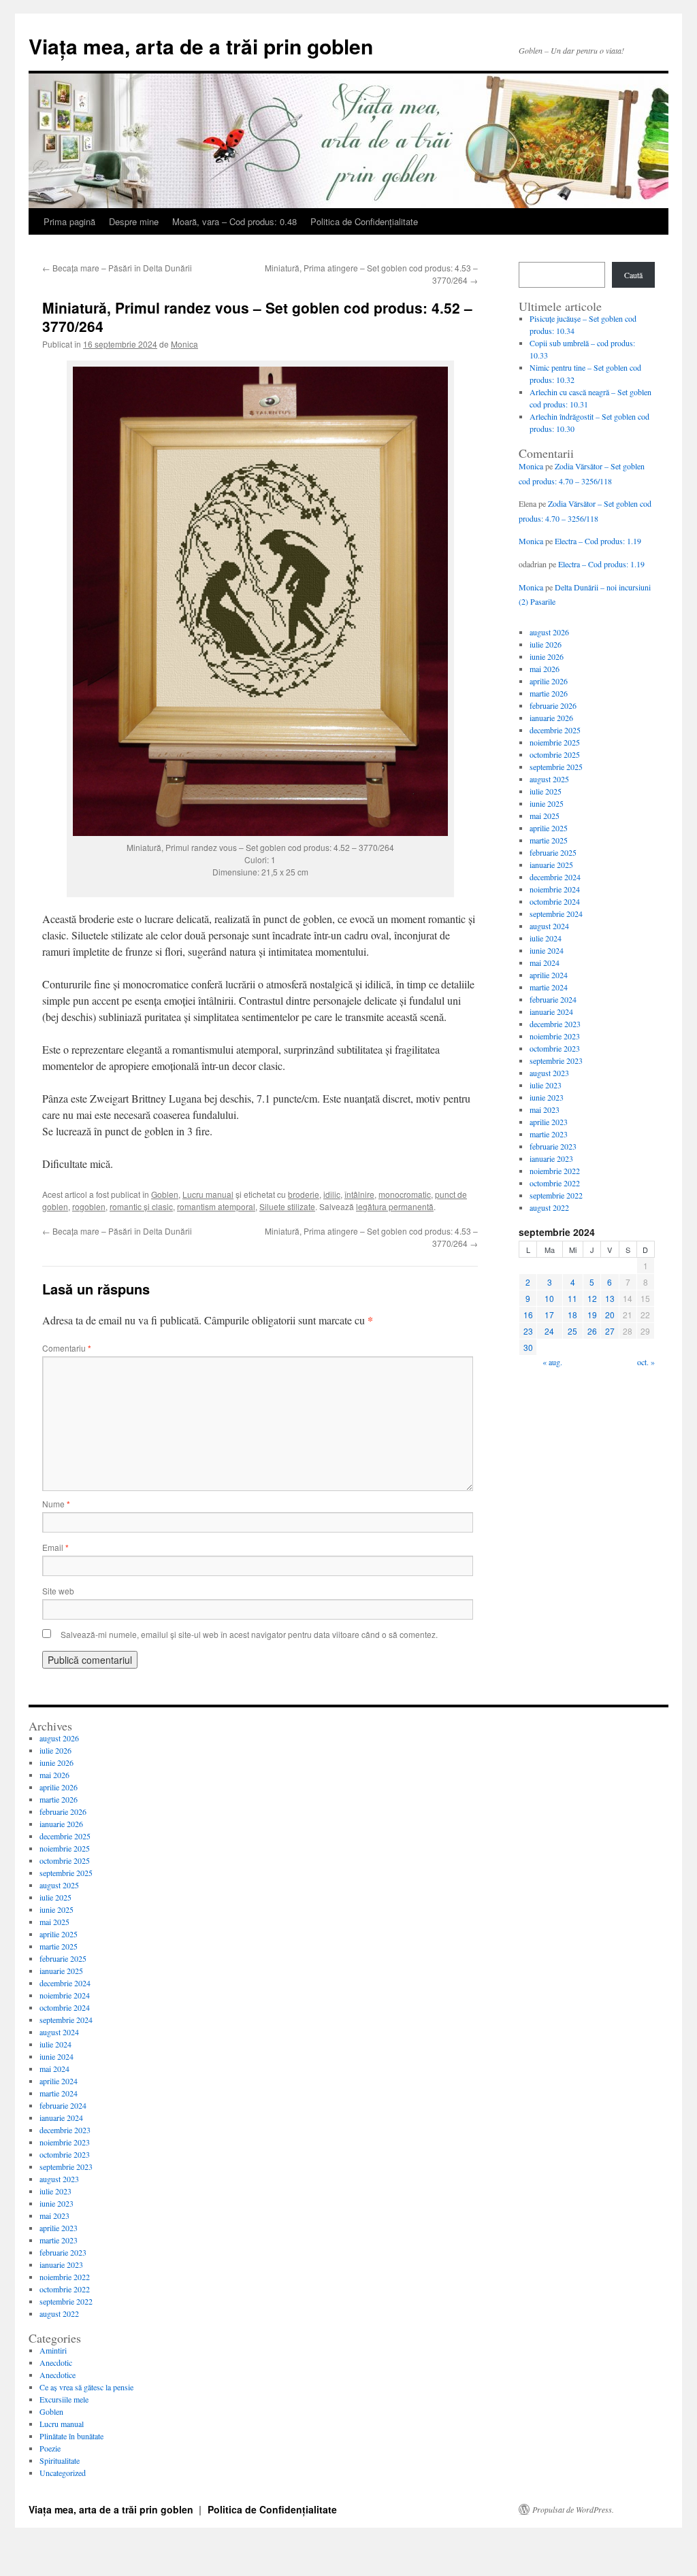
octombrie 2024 (555, 901)
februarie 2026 (553, 705)
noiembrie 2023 (555, 1036)
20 (610, 1315)
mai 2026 (545, 669)
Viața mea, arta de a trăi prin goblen (201, 46)
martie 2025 (549, 840)
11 (572, 1298)
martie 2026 (549, 693)
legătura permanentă (395, 1206)
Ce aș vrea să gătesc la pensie (86, 2387)
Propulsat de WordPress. (573, 2509)
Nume (56, 1504)
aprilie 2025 (549, 828)
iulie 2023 (546, 1085)
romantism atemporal (216, 1206)
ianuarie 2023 (551, 1158)
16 (528, 1315)
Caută (633, 275)
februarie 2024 (553, 999)
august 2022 (549, 1207)
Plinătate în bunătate (71, 2436)
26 (592, 1331)
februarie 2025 (553, 852)
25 (572, 1331)
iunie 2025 (547, 803)
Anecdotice (58, 2375)
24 (549, 1331)
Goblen (165, 1194)
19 (592, 1315)
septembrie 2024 (556, 914)
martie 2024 (549, 987)
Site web (58, 1591)
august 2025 (549, 779)
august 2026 (549, 632)
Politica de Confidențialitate (364, 221)
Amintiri (53, 2350)
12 (592, 1298)
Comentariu (67, 1348)
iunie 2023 (547, 1097)
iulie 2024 (546, 938)
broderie (304, 1194)
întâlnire (359, 1194)
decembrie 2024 (555, 877)
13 (610, 1298)
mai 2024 (545, 963)
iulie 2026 (546, 644)
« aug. (552, 1362)
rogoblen (89, 1206)
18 (572, 1315)
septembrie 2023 (556, 1060)
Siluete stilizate (287, 1206)
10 (549, 1298)
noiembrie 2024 (555, 889)
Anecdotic (56, 2362)
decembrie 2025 (555, 730)
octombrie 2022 (555, 1183)
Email (55, 1547)
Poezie (50, 2448)
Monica (184, 344)
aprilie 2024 (549, 975)
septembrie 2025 (556, 767)
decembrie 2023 (555, 1024)
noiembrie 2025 (555, 742)
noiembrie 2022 (555, 1171)
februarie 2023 (553, 1146)
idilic (332, 1194)
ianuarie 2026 (551, 718)
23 (528, 1331)
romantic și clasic (141, 1206)
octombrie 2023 (555, 1048)
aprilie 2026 (549, 681)
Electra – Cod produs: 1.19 (598, 541)
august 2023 (549, 1073)
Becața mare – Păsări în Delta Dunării (117, 268)
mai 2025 (545, 816)
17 (549, 1315)
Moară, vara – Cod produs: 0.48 (234, 221)
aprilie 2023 (549, 1122)
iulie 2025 (546, 791)
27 (610, 1331)
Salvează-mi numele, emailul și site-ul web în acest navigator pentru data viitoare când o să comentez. (249, 1634)
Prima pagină (69, 221)
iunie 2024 (547, 950)
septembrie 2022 (556, 1195)
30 (528, 1347)
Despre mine (134, 221)
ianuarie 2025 (551, 865)
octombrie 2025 (555, 754)
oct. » (646, 1362)
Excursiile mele (64, 2399)
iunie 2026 (547, 656)
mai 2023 (545, 1109)
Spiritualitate (60, 2460)
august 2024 (549, 926)
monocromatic (405, 1194)
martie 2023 (549, 1134)
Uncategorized (63, 2473)
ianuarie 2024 (551, 1011)
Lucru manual (208, 1194)
